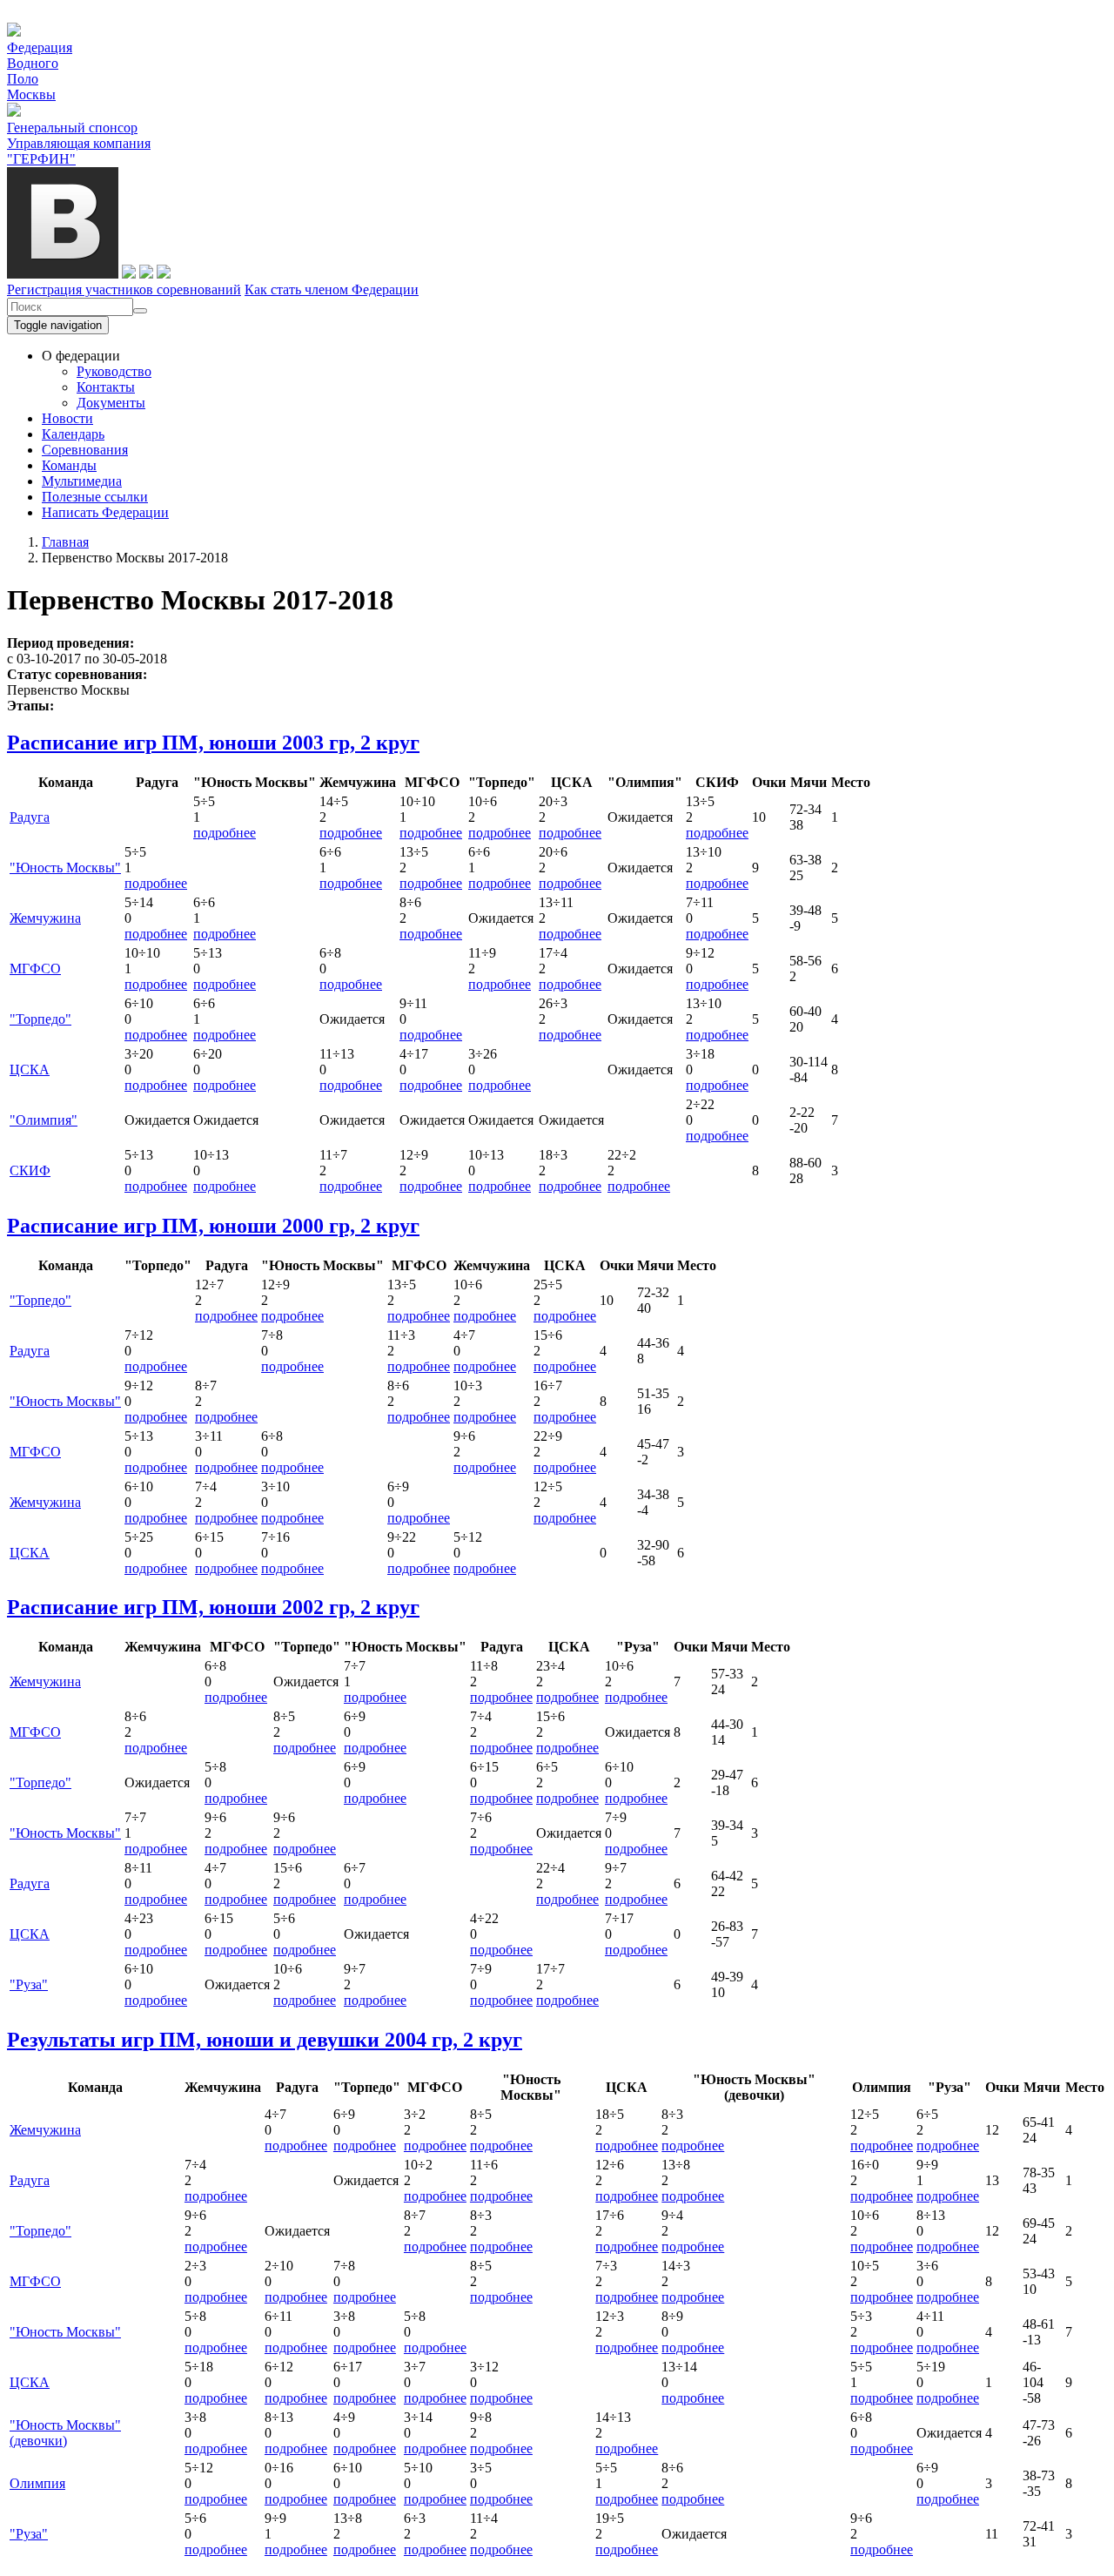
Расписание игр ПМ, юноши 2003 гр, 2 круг (213, 743)
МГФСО (35, 969)
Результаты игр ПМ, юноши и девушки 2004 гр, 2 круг (265, 2040)
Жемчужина (45, 918)
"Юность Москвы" (65, 868)
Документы (111, 403)
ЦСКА (30, 1069)
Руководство (114, 371)
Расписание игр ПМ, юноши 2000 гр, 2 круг (213, 1226)
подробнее (225, 833)
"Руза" (29, 1984)
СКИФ (30, 1170)
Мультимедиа (82, 481)
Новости (67, 418)
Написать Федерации (105, 512)
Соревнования (85, 450)
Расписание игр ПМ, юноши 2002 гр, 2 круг (213, 1607)
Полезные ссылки (95, 497)
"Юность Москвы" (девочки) (65, 2433)
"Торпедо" (40, 1019)
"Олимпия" (44, 1120)
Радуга (30, 817)
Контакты (106, 387)
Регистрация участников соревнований (124, 289)
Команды (69, 465)
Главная (65, 542)
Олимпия (37, 2483)
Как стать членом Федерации (332, 289)
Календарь (73, 434)
